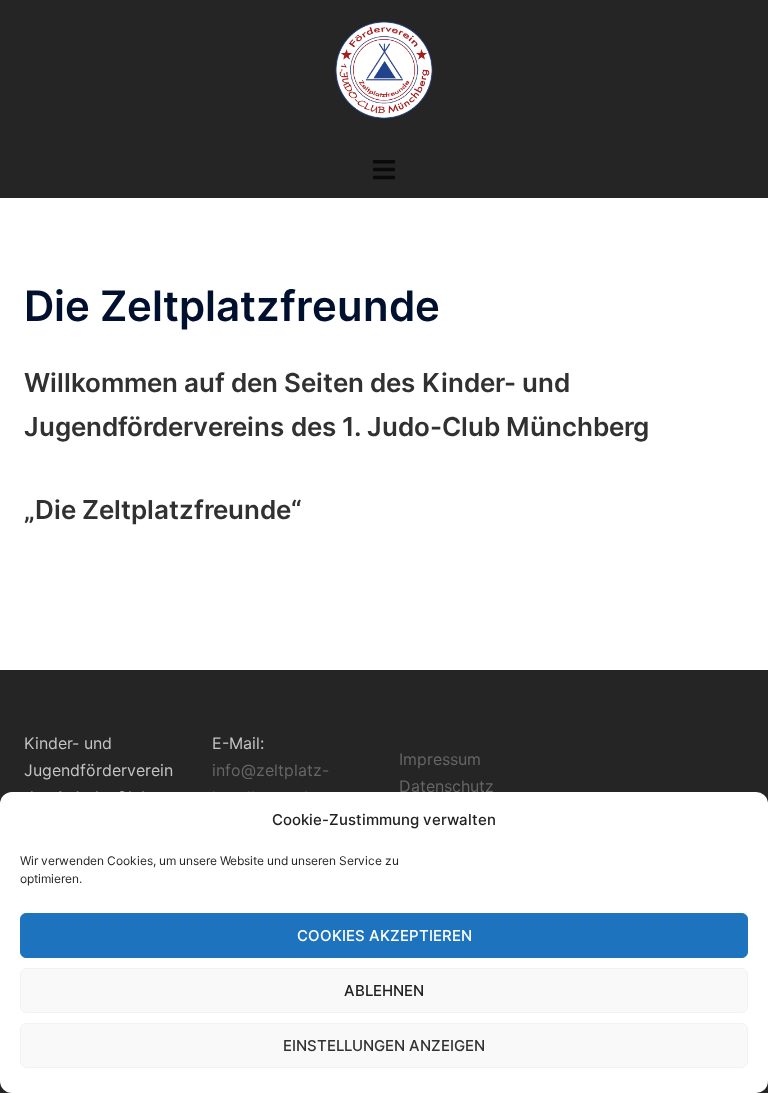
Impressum (440, 759)
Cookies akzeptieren (384, 935)
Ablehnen (384, 990)
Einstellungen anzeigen (384, 1045)
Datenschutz (446, 786)
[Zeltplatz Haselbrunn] (384, 76)
